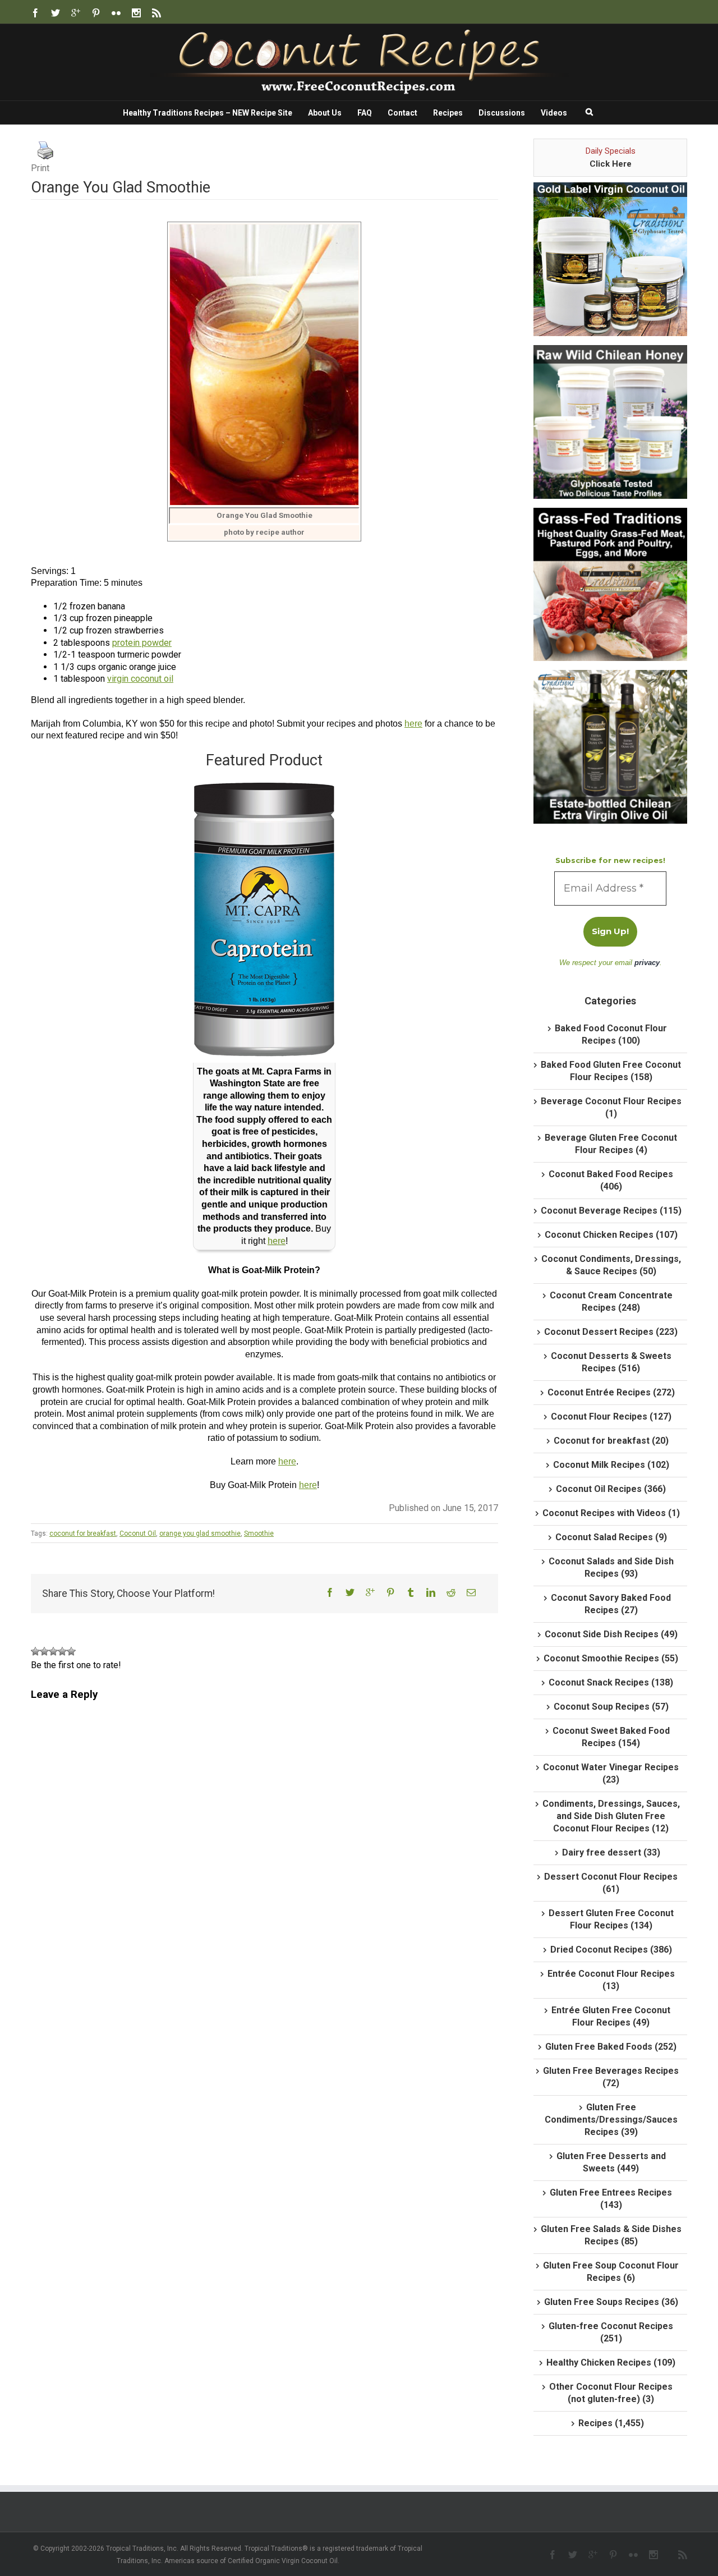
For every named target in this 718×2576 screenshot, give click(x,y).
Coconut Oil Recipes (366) (611, 1489)
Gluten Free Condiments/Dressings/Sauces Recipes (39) (611, 2120)
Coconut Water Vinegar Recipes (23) (611, 1773)
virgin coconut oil (140, 679)
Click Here (611, 164)
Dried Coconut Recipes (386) (611, 1950)
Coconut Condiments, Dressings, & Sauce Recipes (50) (611, 1265)
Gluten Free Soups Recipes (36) (611, 2302)
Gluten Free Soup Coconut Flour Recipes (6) (611, 2272)
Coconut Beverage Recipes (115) (611, 1211)
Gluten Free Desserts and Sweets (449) (611, 2162)
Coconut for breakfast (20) (611, 1441)
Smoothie (259, 1533)
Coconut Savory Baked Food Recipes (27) (611, 1604)
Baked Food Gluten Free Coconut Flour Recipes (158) (611, 1071)
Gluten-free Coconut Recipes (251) (611, 2332)
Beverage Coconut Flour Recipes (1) (611, 1107)
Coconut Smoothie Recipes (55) (611, 1658)
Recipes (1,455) (611, 2423)
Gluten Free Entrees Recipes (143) (611, 2199)
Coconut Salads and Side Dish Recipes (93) (611, 1567)
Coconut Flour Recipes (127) (611, 1416)
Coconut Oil (138, 1533)
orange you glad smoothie (200, 1533)
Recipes (448, 113)
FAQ (365, 113)
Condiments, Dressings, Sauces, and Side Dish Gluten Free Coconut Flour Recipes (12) (611, 1816)
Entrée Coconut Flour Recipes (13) (611, 1980)
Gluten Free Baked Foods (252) (611, 2047)
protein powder (142, 643)
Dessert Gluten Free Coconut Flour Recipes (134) (611, 1919)
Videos (554, 113)
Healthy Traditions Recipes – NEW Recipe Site (208, 113)
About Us (325, 113)
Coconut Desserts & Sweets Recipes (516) (611, 1362)
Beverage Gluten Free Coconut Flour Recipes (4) (611, 1144)
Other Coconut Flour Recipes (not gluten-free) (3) (611, 2393)
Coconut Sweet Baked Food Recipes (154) (611, 1737)
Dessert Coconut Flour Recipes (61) (611, 1883)
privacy (647, 963)
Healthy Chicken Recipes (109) (611, 2363)
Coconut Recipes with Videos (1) (611, 1513)
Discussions (502, 113)
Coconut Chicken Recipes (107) (611, 1235)
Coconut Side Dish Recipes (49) (611, 1634)
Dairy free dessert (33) (611, 1852)
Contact (402, 113)
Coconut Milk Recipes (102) (611, 1465)
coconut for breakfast (83, 1533)
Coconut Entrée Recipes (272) (611, 1392)
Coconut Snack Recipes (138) (611, 1682)
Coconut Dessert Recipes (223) (611, 1332)
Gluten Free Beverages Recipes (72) (611, 2077)
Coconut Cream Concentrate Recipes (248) (611, 1301)
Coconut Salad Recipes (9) (611, 1537)
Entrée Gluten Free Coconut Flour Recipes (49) (611, 2016)
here (413, 724)
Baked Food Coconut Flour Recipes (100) (611, 1034)
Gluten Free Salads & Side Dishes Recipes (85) (611, 2235)
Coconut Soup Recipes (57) (611, 1707)
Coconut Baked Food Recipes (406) (611, 1180)
